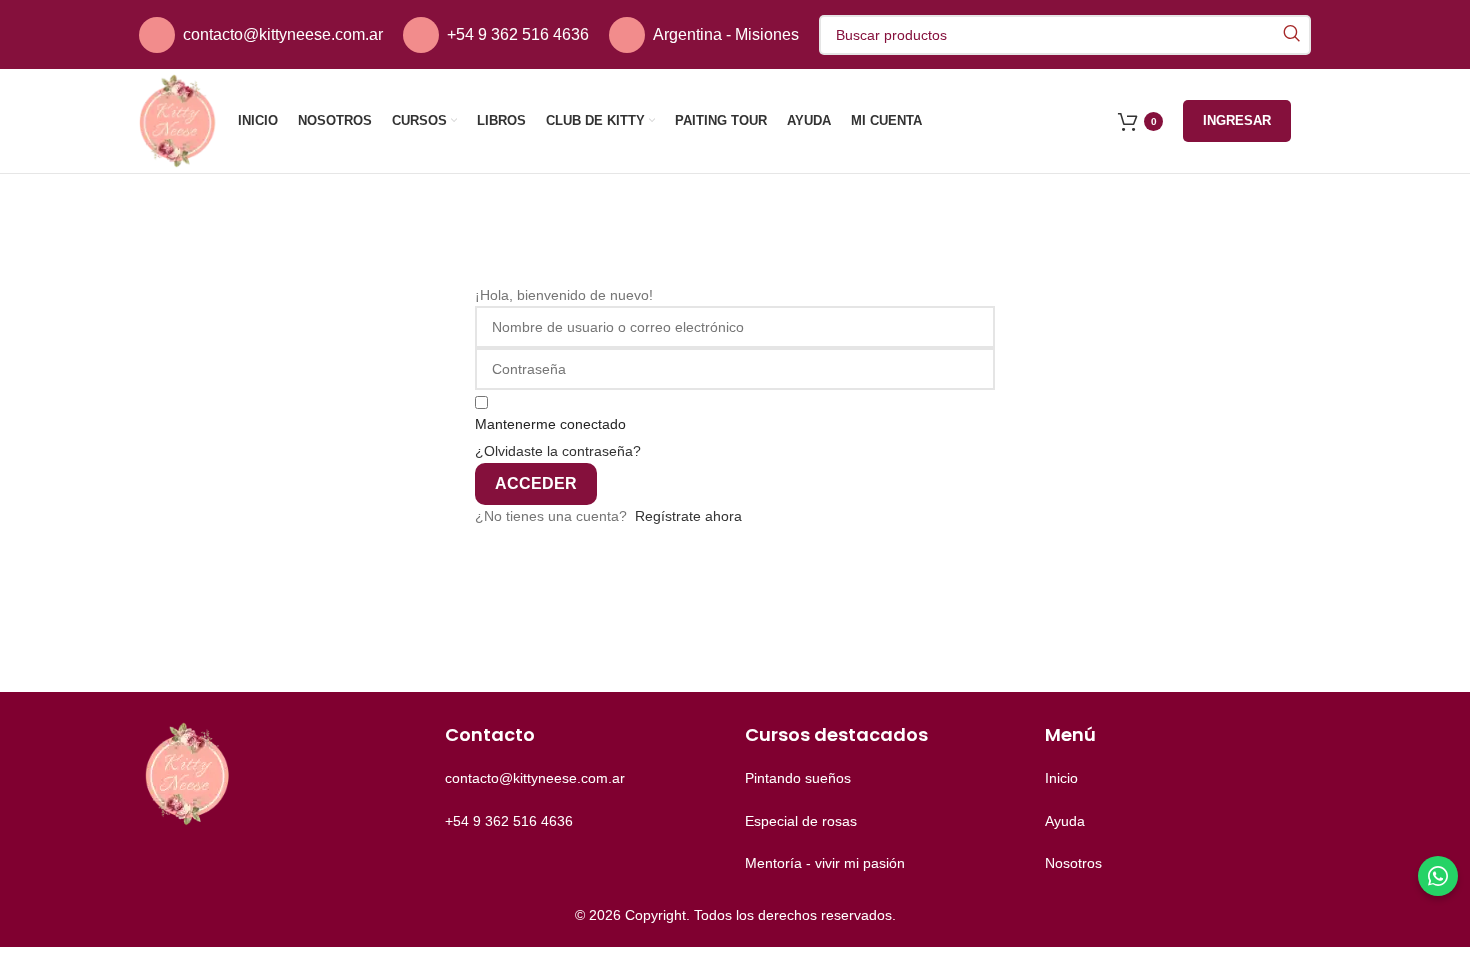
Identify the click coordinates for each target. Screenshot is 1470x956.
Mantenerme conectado (550, 424)
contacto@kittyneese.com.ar (283, 34)
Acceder (536, 483)
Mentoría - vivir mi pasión (825, 863)
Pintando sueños (798, 778)
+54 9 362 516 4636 (518, 34)
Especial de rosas (801, 821)
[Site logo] (178, 120)
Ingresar (1237, 120)
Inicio (1061, 778)
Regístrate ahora (688, 516)
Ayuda (1065, 821)
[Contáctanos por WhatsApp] (1438, 876)
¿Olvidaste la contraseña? (558, 451)
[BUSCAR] (1291, 35)
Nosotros (1073, 863)
